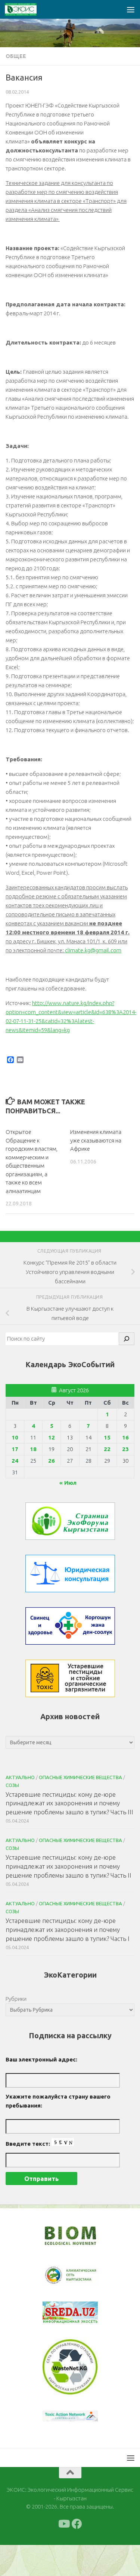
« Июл (68, 1483)
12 (52, 1437)
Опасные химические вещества (80, 1777)
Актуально (20, 1777)
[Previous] (58, 2275)
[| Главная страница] (26, 9)
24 (15, 1461)
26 (52, 1461)
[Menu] (131, 9)
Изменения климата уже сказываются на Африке (96, 1140)
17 (15, 1449)
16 (125, 1437)
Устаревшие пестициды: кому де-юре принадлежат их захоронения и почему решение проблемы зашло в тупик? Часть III (69, 1803)
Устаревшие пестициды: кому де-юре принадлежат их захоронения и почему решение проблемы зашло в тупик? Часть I (68, 1929)
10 (15, 1437)
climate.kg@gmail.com (93, 950)
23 (125, 1449)
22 (107, 1449)
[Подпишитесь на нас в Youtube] (63, 2524)
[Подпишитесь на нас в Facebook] (77, 2524)
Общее (16, 56)
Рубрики (16, 1999)
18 (33, 1449)
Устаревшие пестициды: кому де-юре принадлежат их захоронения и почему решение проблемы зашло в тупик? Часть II (69, 1866)
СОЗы (12, 1785)
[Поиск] (127, 1339)
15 (107, 1437)
